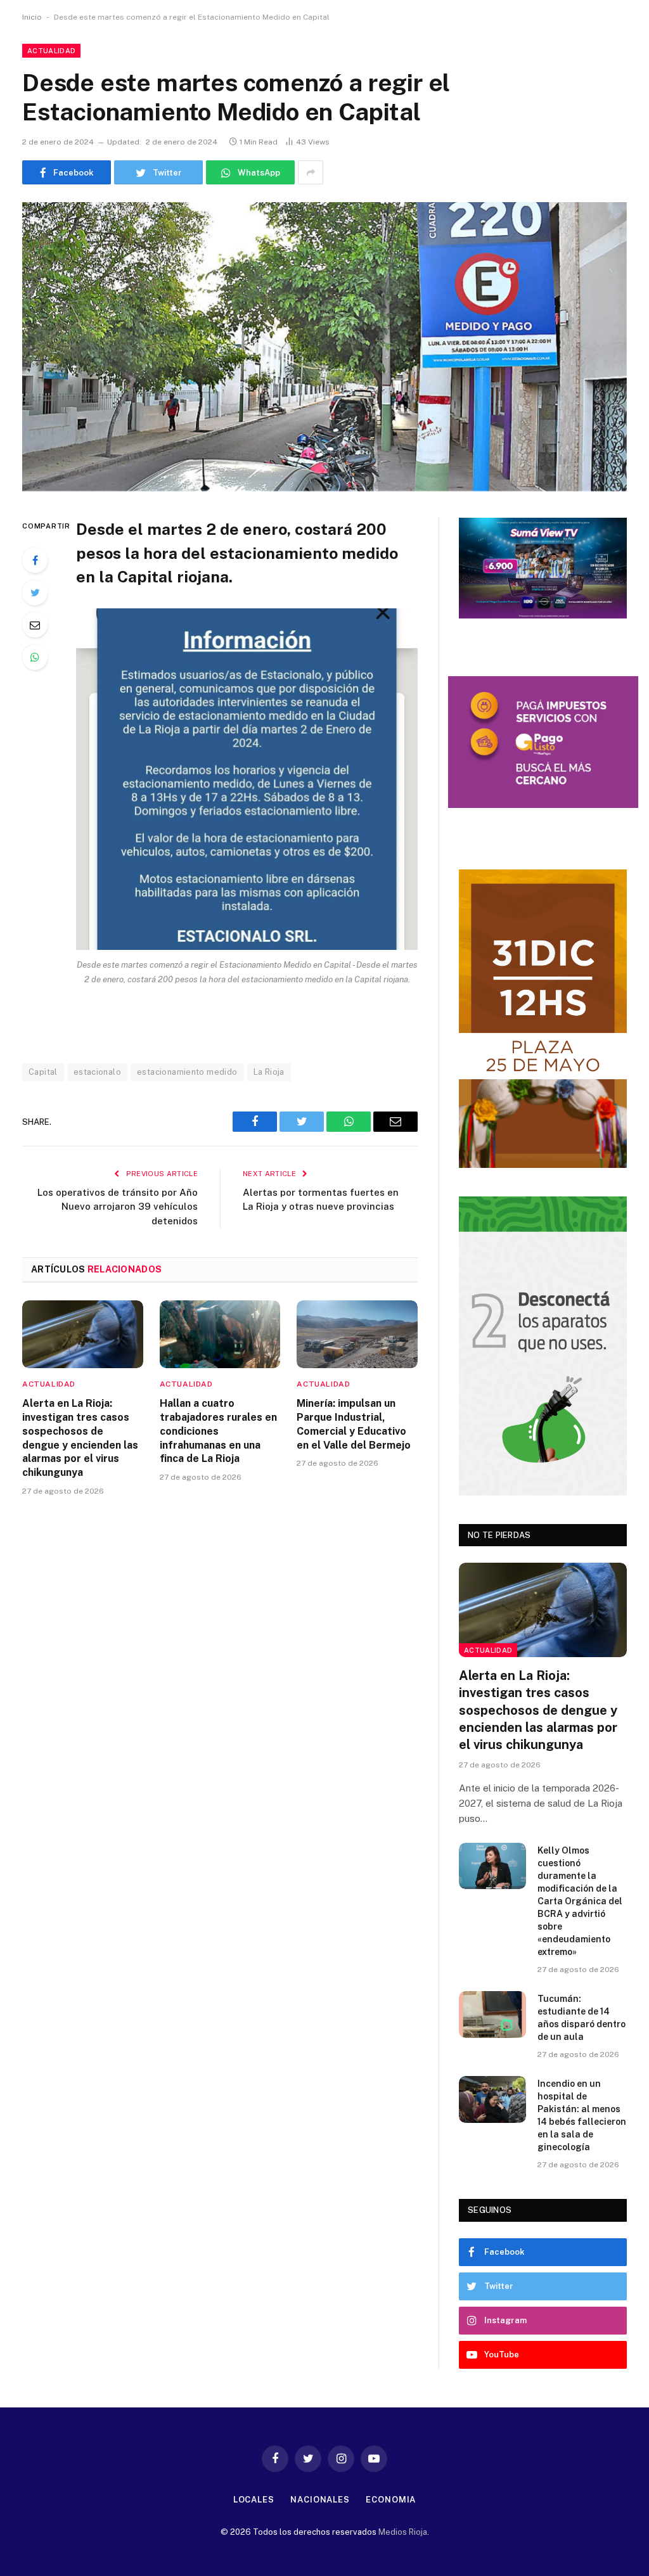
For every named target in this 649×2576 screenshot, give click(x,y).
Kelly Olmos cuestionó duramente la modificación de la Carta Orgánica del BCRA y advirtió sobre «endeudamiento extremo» (580, 1901)
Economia (391, 2500)
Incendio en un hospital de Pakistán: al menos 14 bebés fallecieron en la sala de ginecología (582, 2115)
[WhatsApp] (35, 657)
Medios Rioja (403, 2532)
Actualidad (51, 51)
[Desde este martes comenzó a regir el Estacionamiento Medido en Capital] (324, 347)
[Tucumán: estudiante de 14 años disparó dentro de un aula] (492, 2014)
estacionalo (97, 1072)
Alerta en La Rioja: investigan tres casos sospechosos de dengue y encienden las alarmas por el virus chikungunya (80, 1438)
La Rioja (269, 1072)
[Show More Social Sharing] (311, 172)
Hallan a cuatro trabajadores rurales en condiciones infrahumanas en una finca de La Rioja (218, 1431)
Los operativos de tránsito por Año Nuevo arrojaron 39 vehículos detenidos (118, 1207)
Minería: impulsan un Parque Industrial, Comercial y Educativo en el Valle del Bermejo (354, 1424)
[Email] (35, 625)
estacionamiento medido (187, 1072)
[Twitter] (35, 593)
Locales (254, 2500)
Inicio (32, 17)
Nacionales (320, 2500)
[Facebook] (35, 560)
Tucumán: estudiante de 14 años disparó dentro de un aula (582, 2018)
